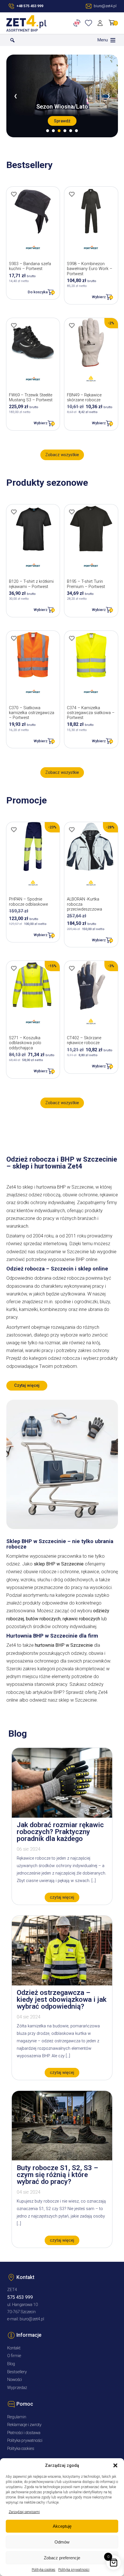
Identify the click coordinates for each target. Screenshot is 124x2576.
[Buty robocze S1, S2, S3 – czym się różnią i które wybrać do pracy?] (62, 2159)
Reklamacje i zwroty (24, 2425)
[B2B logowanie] (78, 23)
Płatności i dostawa (24, 2433)
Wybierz (99, 297)
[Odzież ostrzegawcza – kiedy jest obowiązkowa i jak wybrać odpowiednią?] (62, 1984)
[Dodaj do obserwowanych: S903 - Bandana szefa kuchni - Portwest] (14, 194)
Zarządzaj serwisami (24, 2512)
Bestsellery (17, 2372)
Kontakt (14, 2348)
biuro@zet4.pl (32, 2319)
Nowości (15, 2380)
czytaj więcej (62, 1897)
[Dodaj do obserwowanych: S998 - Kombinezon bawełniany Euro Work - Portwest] (72, 194)
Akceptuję (62, 2526)
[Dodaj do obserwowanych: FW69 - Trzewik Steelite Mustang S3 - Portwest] (14, 325)
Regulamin (17, 2417)
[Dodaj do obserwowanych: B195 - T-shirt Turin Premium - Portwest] (72, 512)
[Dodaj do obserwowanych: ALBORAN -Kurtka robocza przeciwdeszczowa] (72, 830)
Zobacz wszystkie (62, 455)
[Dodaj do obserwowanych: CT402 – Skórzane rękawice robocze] (72, 968)
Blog (11, 2364)
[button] (115, 2465)
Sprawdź (62, 121)
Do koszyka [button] (38, 292)
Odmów (62, 2542)
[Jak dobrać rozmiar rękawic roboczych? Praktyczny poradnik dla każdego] (62, 1816)
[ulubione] (90, 23)
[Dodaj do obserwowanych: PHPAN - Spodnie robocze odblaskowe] (14, 830)
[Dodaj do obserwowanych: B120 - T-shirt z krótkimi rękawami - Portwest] (14, 512)
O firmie (14, 2356)
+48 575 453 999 (30, 6)
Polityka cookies (44, 2570)
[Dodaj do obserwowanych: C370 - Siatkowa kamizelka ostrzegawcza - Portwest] (14, 638)
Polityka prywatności (74, 2570)
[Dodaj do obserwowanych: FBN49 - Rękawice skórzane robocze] (72, 325)
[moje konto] (101, 23)
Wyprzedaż (17, 2388)
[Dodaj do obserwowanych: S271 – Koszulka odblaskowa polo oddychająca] (14, 968)
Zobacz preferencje (62, 2558)
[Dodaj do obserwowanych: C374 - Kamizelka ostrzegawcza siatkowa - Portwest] (72, 638)
